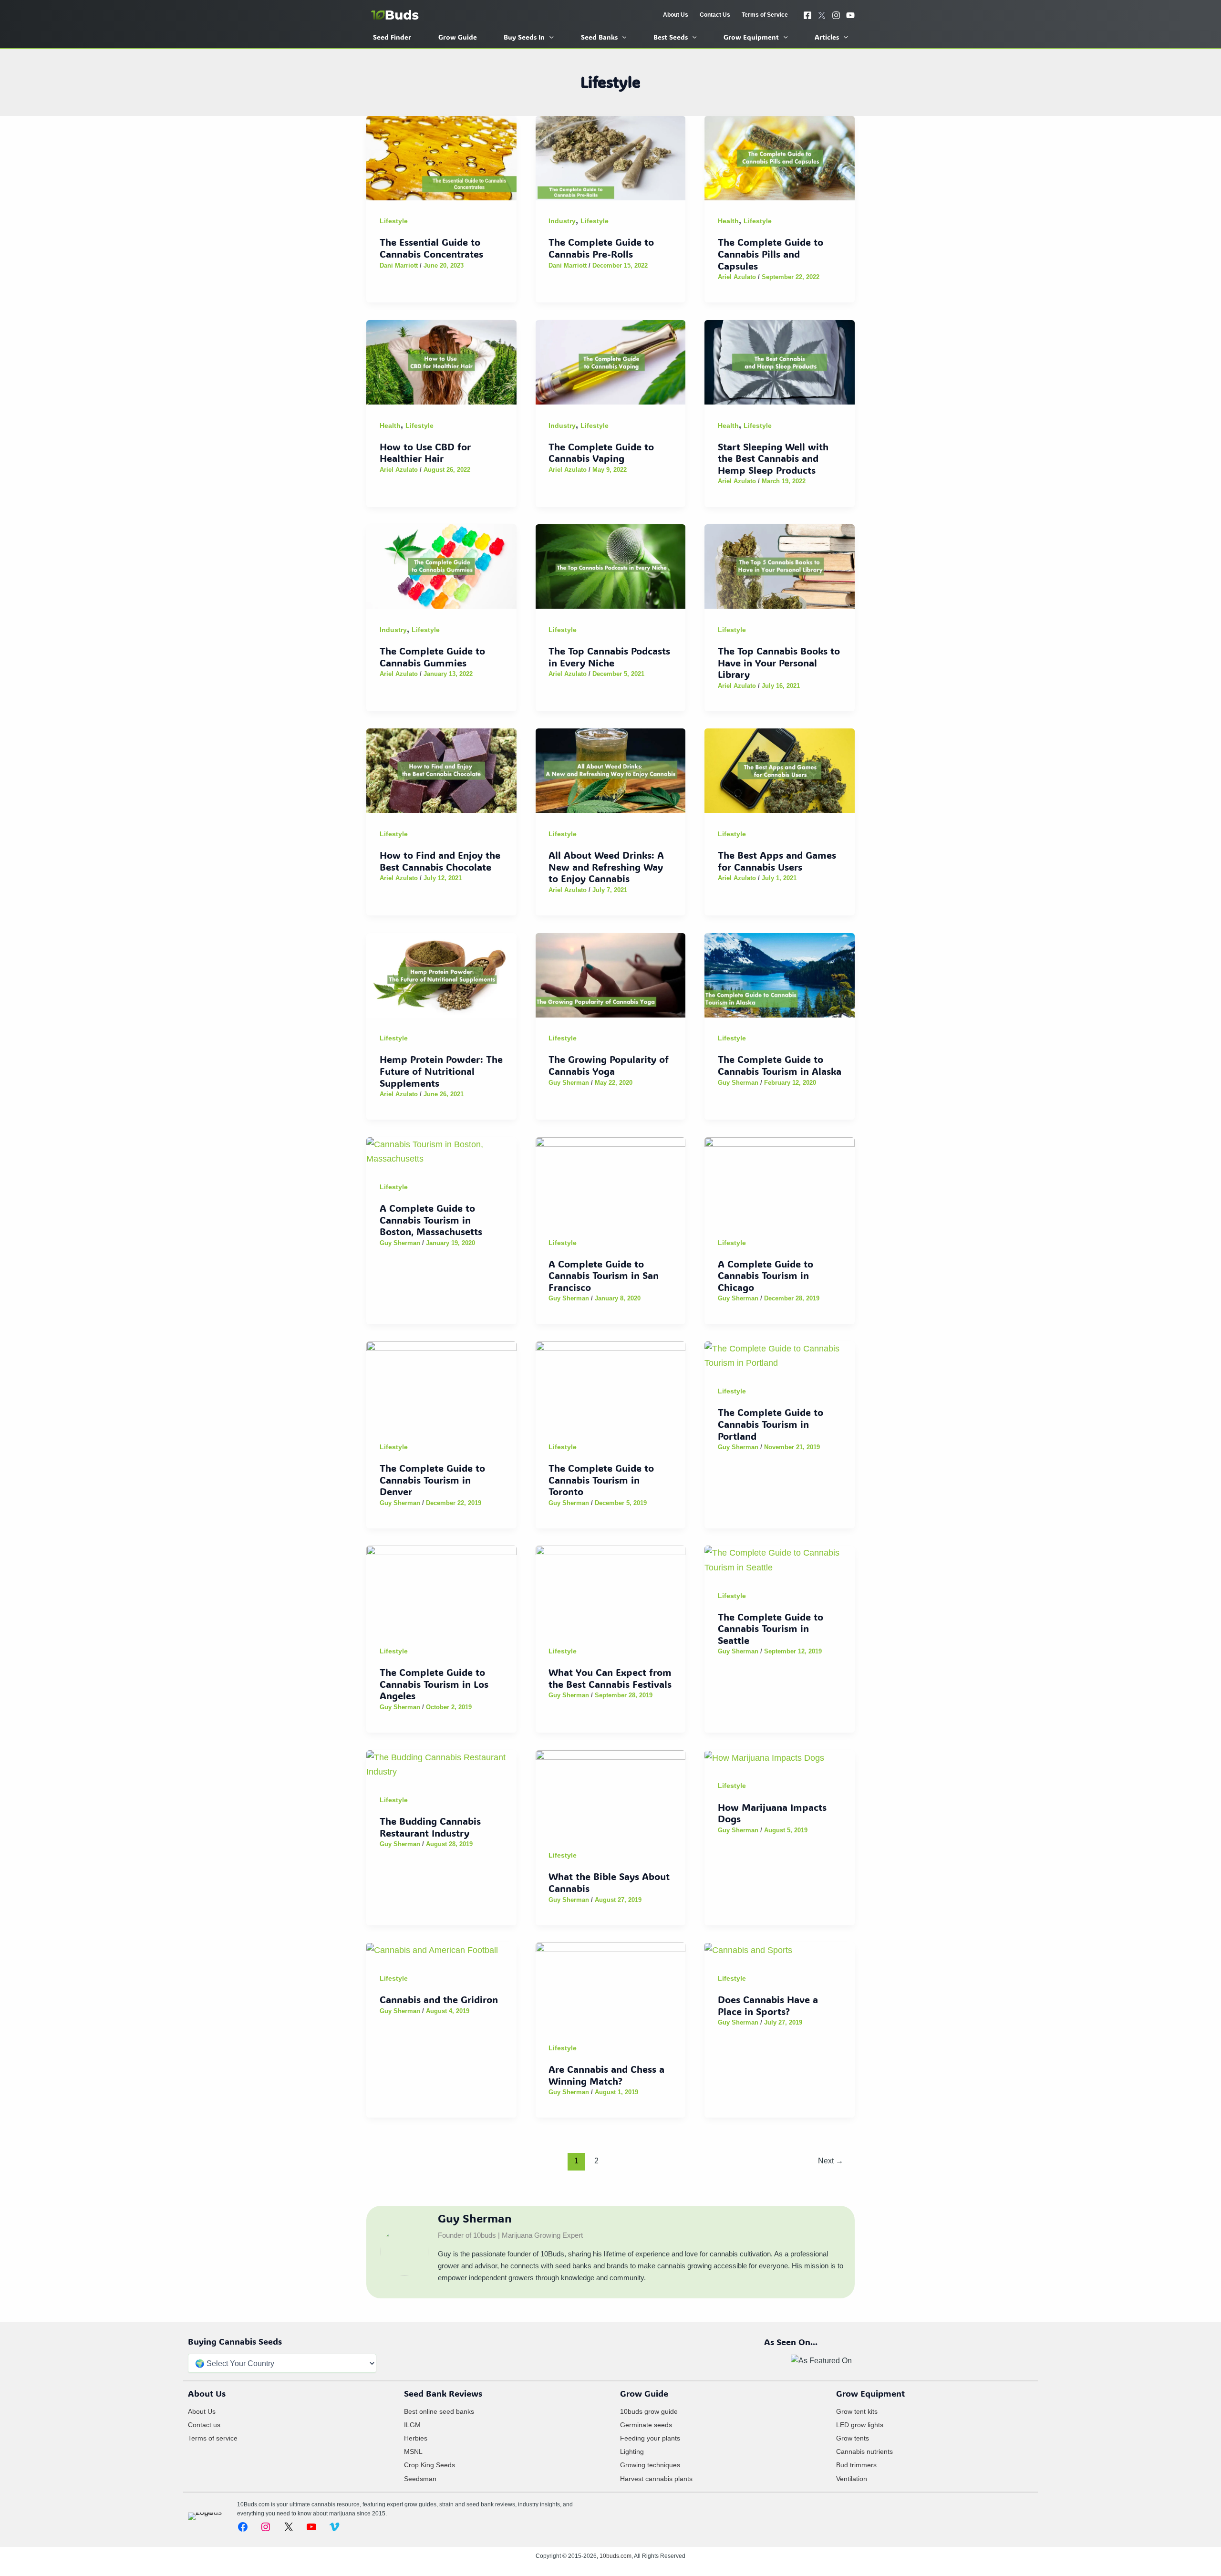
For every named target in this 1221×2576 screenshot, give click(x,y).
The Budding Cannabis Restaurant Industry (430, 1827)
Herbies (416, 2438)
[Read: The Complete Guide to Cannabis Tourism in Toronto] (611, 1383)
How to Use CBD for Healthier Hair (425, 452)
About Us (202, 2411)
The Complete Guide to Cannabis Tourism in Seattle (771, 1628)
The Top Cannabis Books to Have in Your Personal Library (779, 662)
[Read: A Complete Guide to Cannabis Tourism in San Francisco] (611, 1179)
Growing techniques (650, 2465)
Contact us (204, 2425)
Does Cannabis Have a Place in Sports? (768, 2005)
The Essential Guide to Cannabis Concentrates (431, 248)
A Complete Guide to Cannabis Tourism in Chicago (766, 1275)
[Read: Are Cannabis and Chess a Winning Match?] (611, 1984)
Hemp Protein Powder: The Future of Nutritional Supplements (441, 1071)
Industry (562, 221)
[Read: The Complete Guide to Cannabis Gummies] (441, 566)
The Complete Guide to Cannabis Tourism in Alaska (780, 1065)
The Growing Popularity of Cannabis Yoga (609, 1065)
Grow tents (853, 2438)
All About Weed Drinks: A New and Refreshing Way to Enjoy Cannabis (606, 867)
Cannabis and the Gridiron (439, 1999)
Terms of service (213, 2438)
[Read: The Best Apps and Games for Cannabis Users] (780, 770)
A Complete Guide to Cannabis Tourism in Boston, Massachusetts (431, 1220)
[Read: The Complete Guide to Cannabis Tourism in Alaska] (780, 974)
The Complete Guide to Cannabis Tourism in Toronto (601, 1480)
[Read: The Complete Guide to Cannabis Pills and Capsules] (780, 157)
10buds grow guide (649, 2411)
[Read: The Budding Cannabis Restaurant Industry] (441, 1764)
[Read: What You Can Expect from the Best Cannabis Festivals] (611, 1587)
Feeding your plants (650, 2438)
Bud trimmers (856, 2465)
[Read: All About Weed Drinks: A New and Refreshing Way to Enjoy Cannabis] (611, 770)
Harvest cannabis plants (656, 2479)
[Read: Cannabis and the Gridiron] (432, 1949)
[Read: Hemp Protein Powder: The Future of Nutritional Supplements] (441, 974)
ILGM (412, 2425)
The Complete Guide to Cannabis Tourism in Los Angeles (434, 1684)
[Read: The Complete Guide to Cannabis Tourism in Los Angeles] (441, 1587)
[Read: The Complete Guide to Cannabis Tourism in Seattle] (780, 1560)
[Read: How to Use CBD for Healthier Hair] (441, 361)
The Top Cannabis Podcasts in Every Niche (609, 657)
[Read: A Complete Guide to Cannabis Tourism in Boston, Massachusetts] (441, 1151)
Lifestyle (394, 221)
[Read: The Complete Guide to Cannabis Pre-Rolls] (611, 157)
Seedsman (420, 2479)
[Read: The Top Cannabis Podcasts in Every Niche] (611, 566)
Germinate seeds (646, 2425)
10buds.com (616, 2556)
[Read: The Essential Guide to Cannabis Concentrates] (441, 157)
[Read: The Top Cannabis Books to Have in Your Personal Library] (780, 566)
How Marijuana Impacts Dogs (772, 1813)
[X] (822, 15)
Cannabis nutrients (864, 2451)
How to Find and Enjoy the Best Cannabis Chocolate (440, 861)
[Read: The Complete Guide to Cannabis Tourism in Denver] (441, 1383)
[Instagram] (836, 15)
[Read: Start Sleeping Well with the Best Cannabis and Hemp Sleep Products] (780, 361)
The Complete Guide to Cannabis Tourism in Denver (432, 1480)
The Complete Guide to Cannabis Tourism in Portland (771, 1424)
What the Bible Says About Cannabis (609, 1882)
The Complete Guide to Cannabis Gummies (432, 657)
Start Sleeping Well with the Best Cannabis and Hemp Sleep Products (773, 458)
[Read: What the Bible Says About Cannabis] (611, 1792)
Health (728, 221)
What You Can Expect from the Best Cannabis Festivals (610, 1678)
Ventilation (852, 2479)
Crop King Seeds (429, 2465)
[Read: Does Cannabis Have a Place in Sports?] (748, 1949)
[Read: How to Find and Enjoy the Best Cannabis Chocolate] (441, 770)
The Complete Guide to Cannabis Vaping (601, 452)
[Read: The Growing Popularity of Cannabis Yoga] (611, 974)
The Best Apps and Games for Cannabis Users (777, 861)
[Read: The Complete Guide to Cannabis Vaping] (611, 361)
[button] (549, 37)
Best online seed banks (439, 2411)
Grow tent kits (857, 2411)
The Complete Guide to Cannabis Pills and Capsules (771, 254)
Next (831, 2161)
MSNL (413, 2451)
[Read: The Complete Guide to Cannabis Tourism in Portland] (780, 1355)
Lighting (632, 2451)
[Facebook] (807, 15)
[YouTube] (850, 15)
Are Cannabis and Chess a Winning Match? (606, 2075)
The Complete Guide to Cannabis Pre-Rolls (601, 248)
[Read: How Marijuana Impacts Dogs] (764, 1757)
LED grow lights (860, 2425)
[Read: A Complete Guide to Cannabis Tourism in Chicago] (780, 1179)
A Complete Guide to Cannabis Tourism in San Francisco (604, 1275)
